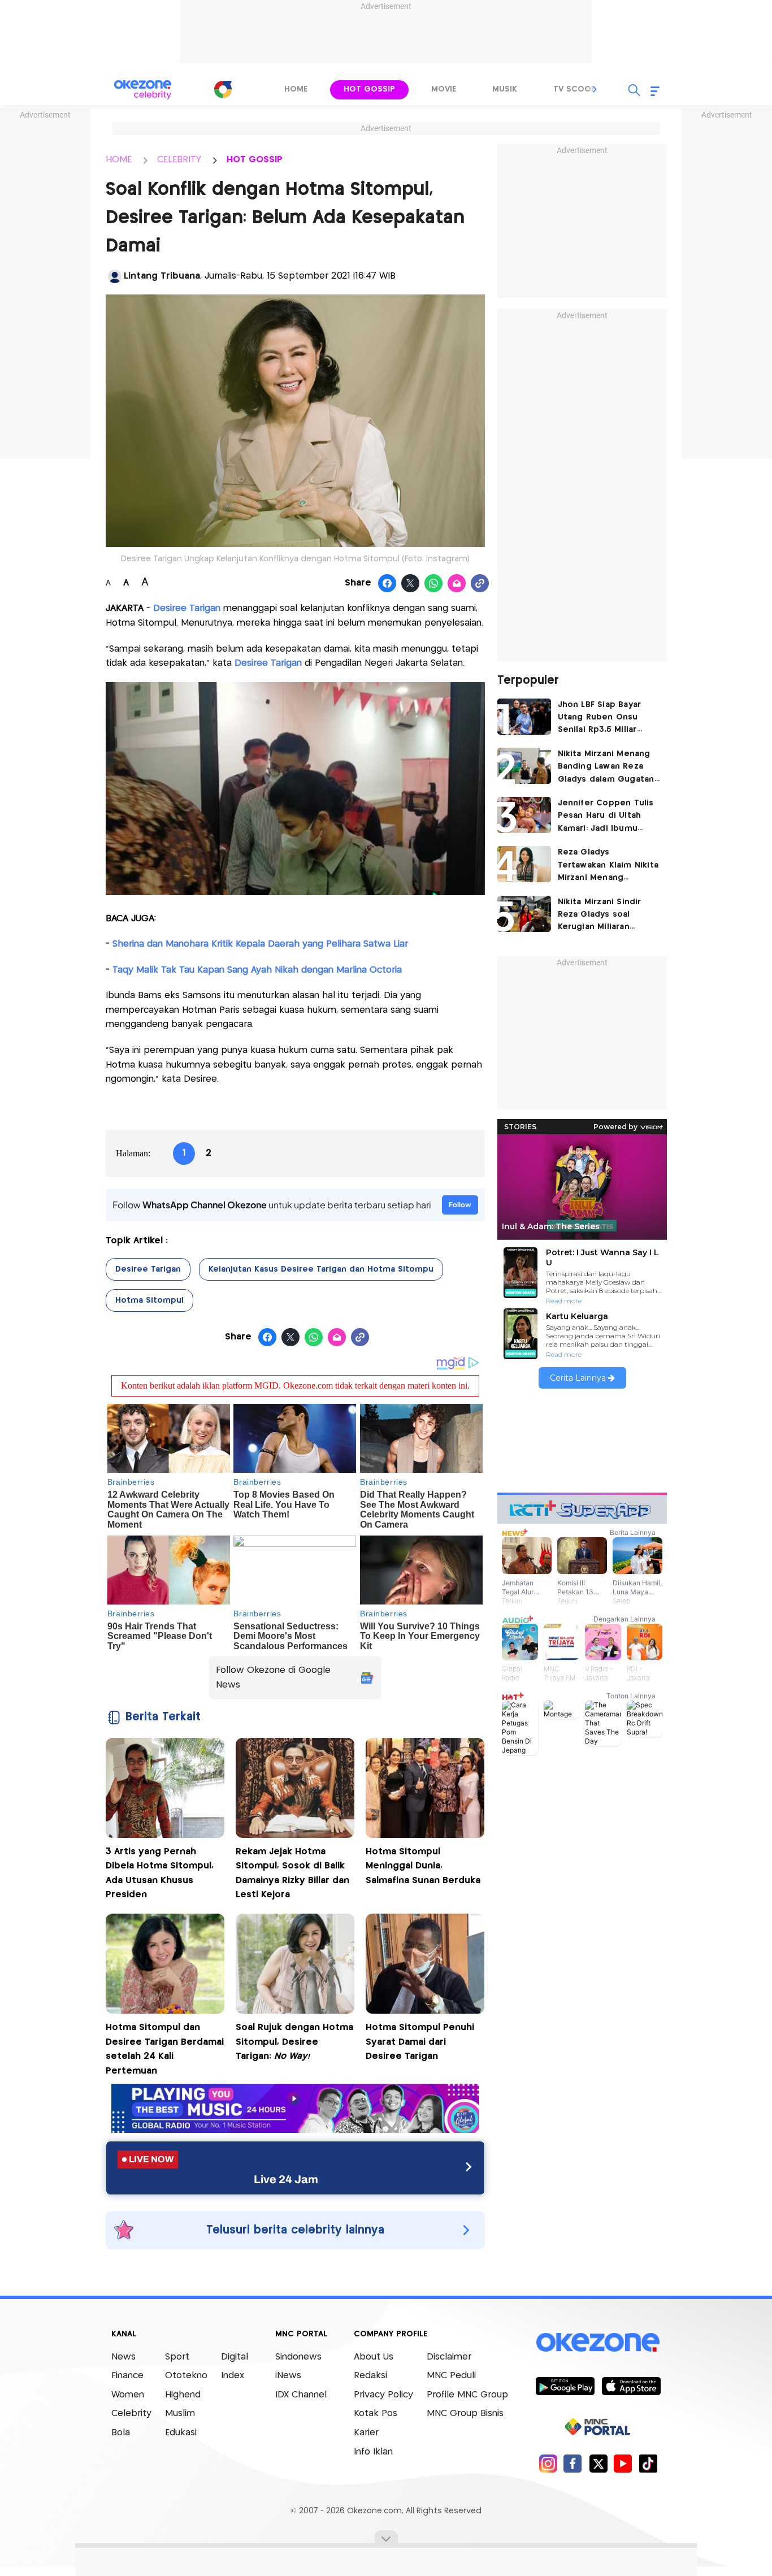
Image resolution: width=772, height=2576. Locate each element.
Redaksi (370, 2376)
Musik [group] (505, 89)
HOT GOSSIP (255, 160)
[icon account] (115, 276)
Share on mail (457, 584)
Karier (366, 2433)
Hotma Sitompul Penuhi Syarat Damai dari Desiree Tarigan (420, 2042)
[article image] (524, 717)
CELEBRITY (179, 160)
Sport (177, 2357)
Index (233, 2376)
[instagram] (548, 2463)
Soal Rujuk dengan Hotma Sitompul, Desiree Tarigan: (294, 2042)
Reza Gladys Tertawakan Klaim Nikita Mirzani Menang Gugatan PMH (608, 866)
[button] (595, 89)
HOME (119, 160)
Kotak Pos (376, 2414)
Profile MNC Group (467, 2395)
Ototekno (186, 2376)
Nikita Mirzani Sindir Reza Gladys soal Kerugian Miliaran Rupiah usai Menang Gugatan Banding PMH (605, 916)
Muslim (180, 2414)
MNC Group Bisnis (465, 2414)
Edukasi (181, 2433)
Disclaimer (449, 2357)
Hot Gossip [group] (369, 89)
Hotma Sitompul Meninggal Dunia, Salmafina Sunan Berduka (423, 1866)
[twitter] (598, 2463)
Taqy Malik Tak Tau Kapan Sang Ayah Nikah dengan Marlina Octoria (257, 970)
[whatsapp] (434, 584)
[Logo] (223, 89)
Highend (183, 2395)
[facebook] (573, 2463)
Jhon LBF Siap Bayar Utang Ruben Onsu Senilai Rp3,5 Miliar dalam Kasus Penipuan (605, 719)
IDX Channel (301, 2395)
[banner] (295, 2130)
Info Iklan (373, 2452)
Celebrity (131, 2414)
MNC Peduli (451, 2376)
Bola (121, 2433)
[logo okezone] (598, 2342)
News (123, 2357)
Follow (460, 1205)
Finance (127, 2376)
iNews (288, 2376)
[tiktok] (648, 2463)
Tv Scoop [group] (575, 89)
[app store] (631, 2386)
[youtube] (623, 2463)
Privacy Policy (383, 2395)
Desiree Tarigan (148, 1269)
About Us (374, 2357)
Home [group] (296, 89)
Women (128, 2395)
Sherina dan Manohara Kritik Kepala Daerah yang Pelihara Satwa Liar (260, 944)
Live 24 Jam (286, 2179)
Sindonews (298, 2357)
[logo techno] (143, 90)
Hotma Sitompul (149, 1300)
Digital (235, 2357)
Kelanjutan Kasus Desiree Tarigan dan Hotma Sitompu (321, 1269)
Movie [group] (444, 89)
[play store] (565, 2386)
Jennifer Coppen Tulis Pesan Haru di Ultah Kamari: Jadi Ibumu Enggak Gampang (606, 817)
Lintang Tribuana (162, 276)
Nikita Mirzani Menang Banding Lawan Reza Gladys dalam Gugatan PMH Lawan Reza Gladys (608, 768)
